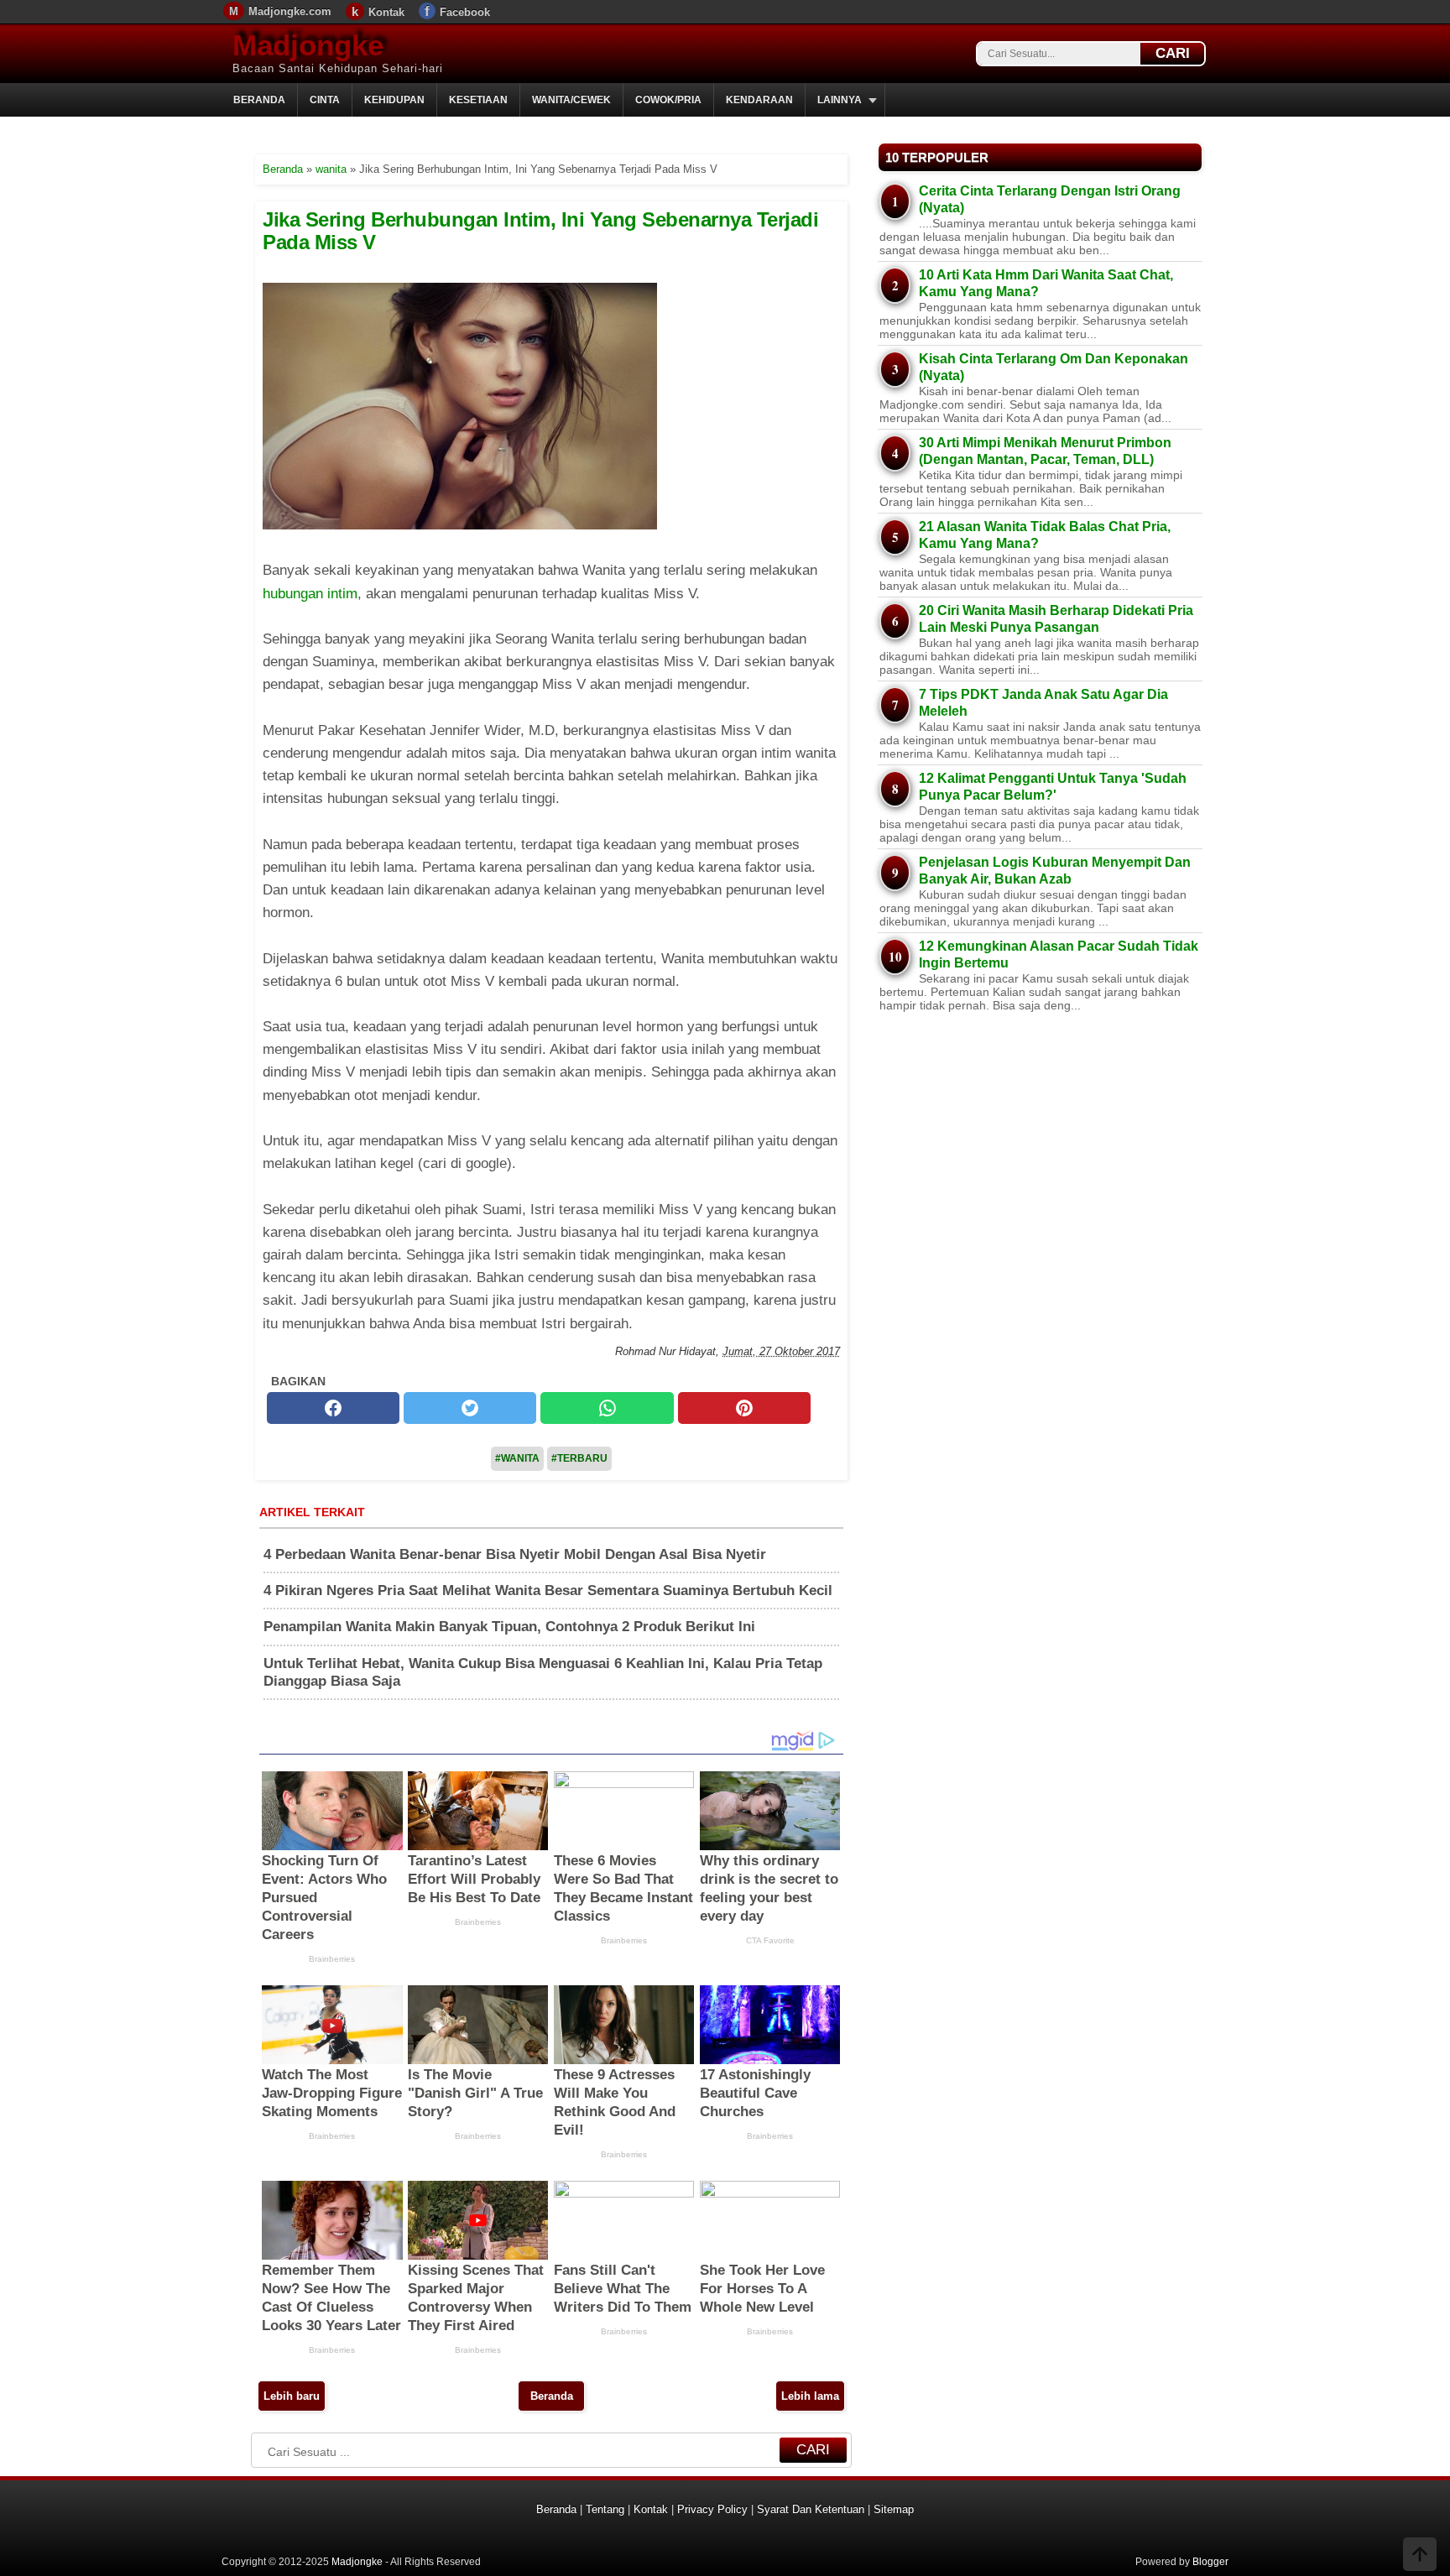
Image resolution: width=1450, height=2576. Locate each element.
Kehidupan (394, 100)
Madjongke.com (290, 11)
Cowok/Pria (668, 100)
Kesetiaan (478, 100)
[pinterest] (744, 1408)
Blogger (1210, 2562)
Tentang (605, 2509)
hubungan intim (310, 594)
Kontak (386, 12)
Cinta (325, 100)
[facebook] (333, 1408)
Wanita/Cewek (571, 100)
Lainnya (840, 100)
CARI (1173, 53)
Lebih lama (810, 2396)
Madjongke (308, 45)
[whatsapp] (607, 1408)
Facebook (465, 12)
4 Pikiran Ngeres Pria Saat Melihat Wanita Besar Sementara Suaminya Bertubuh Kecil (548, 1590)
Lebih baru (292, 2396)
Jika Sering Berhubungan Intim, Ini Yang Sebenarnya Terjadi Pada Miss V (540, 230)
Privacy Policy (712, 2509)
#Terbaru (579, 1458)
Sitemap (894, 2509)
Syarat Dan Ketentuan (811, 2509)
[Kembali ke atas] (1420, 2556)
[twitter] (470, 1408)
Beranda (259, 100)
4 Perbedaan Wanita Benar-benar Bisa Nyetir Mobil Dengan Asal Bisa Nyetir (515, 1554)
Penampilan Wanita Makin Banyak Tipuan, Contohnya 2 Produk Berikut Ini (509, 1627)
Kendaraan (759, 100)
